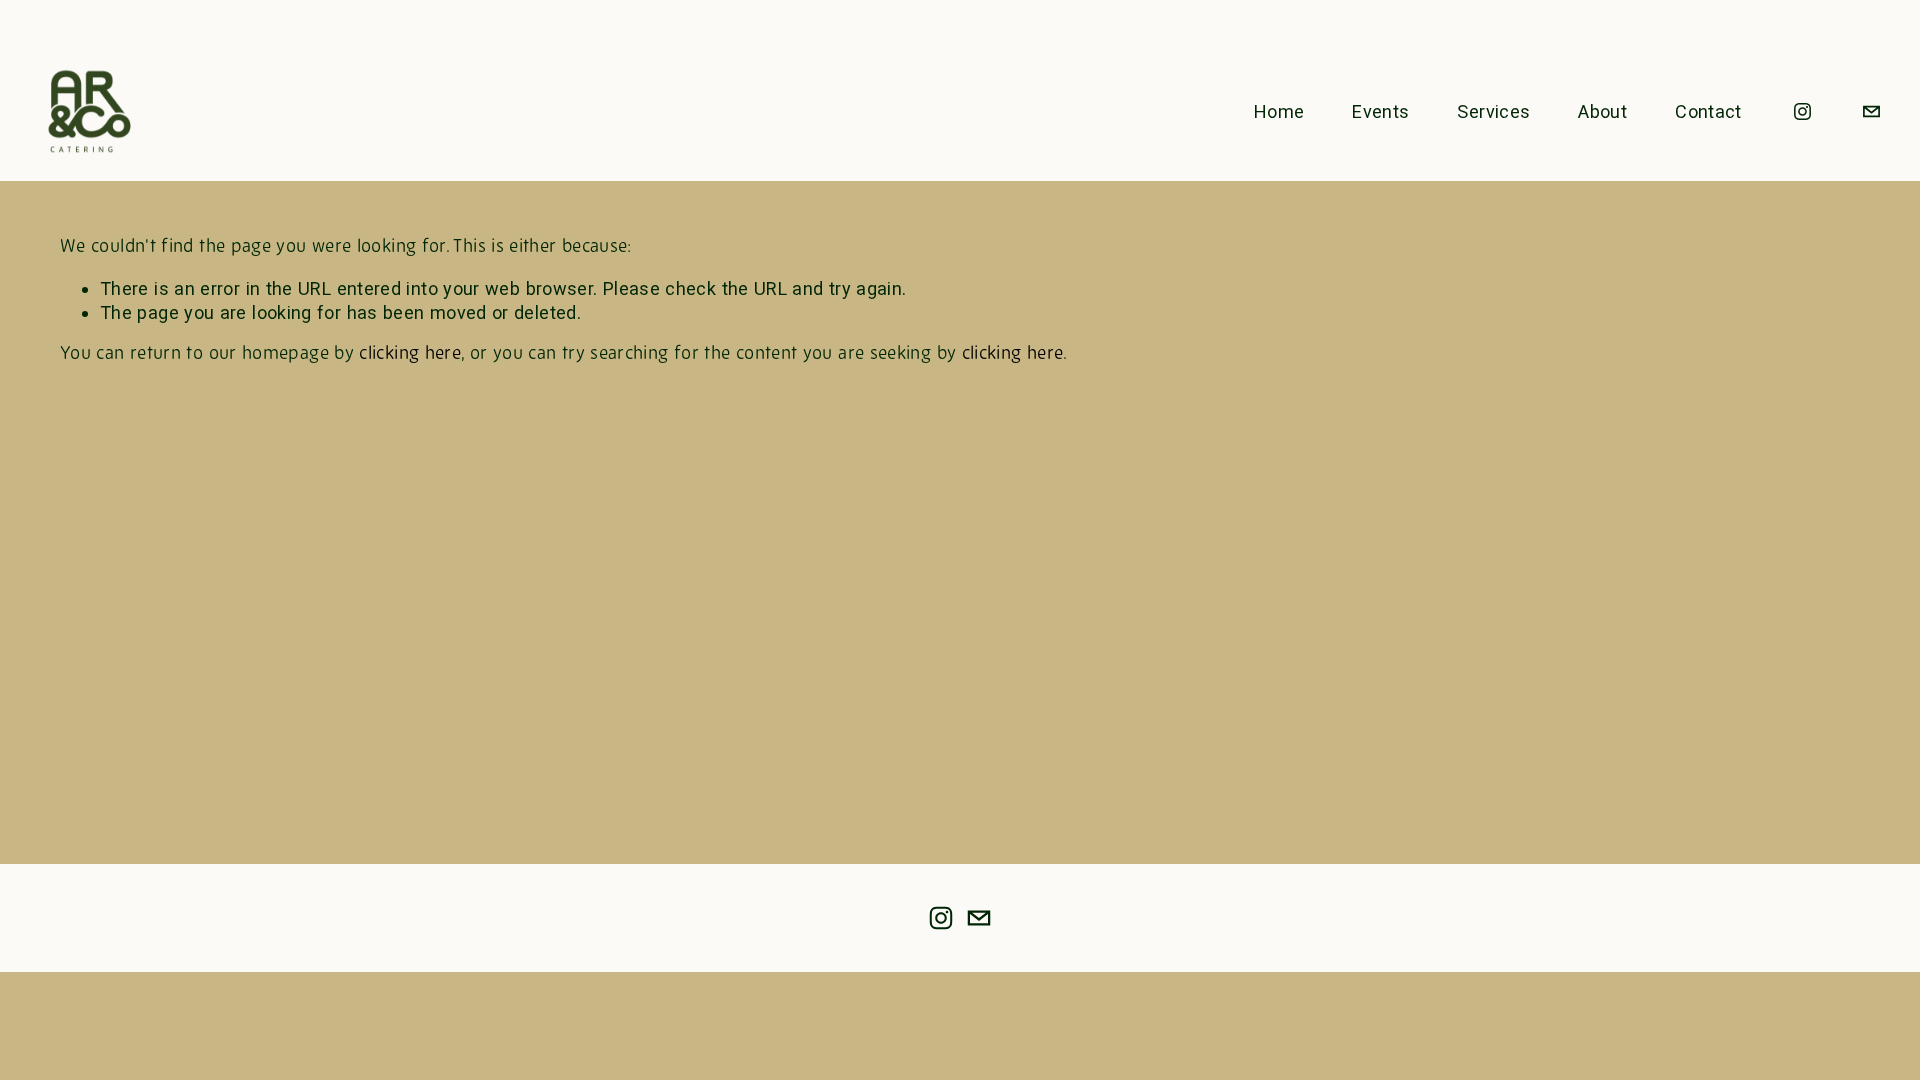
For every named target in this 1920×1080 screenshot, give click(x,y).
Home (1279, 111)
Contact (1708, 111)
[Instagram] (1802, 111)
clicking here (410, 354)
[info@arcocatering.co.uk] (1871, 111)
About (1602, 111)
